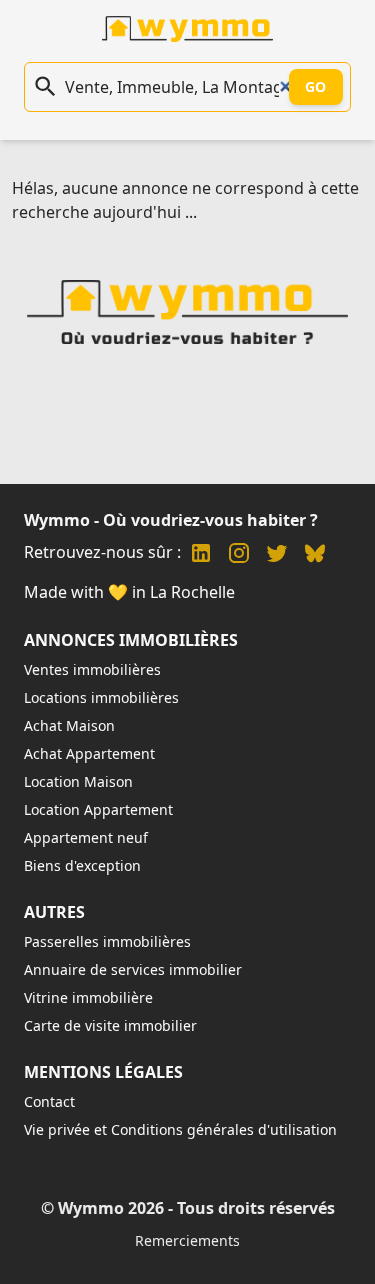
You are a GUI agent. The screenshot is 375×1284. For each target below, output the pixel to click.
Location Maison (78, 781)
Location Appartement (98, 809)
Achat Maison (69, 725)
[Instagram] (239, 555)
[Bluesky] (315, 555)
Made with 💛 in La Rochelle (129, 592)
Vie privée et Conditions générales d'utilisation (180, 1129)
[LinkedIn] (201, 555)
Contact (49, 1101)
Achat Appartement (89, 753)
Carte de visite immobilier (110, 1025)
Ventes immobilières (92, 669)
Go (316, 86)
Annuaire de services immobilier (133, 969)
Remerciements (187, 1240)
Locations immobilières (101, 697)
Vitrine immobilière (88, 997)
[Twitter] (277, 555)
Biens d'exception (82, 865)
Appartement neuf (86, 837)
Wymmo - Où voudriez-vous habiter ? (171, 520)
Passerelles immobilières (107, 941)
